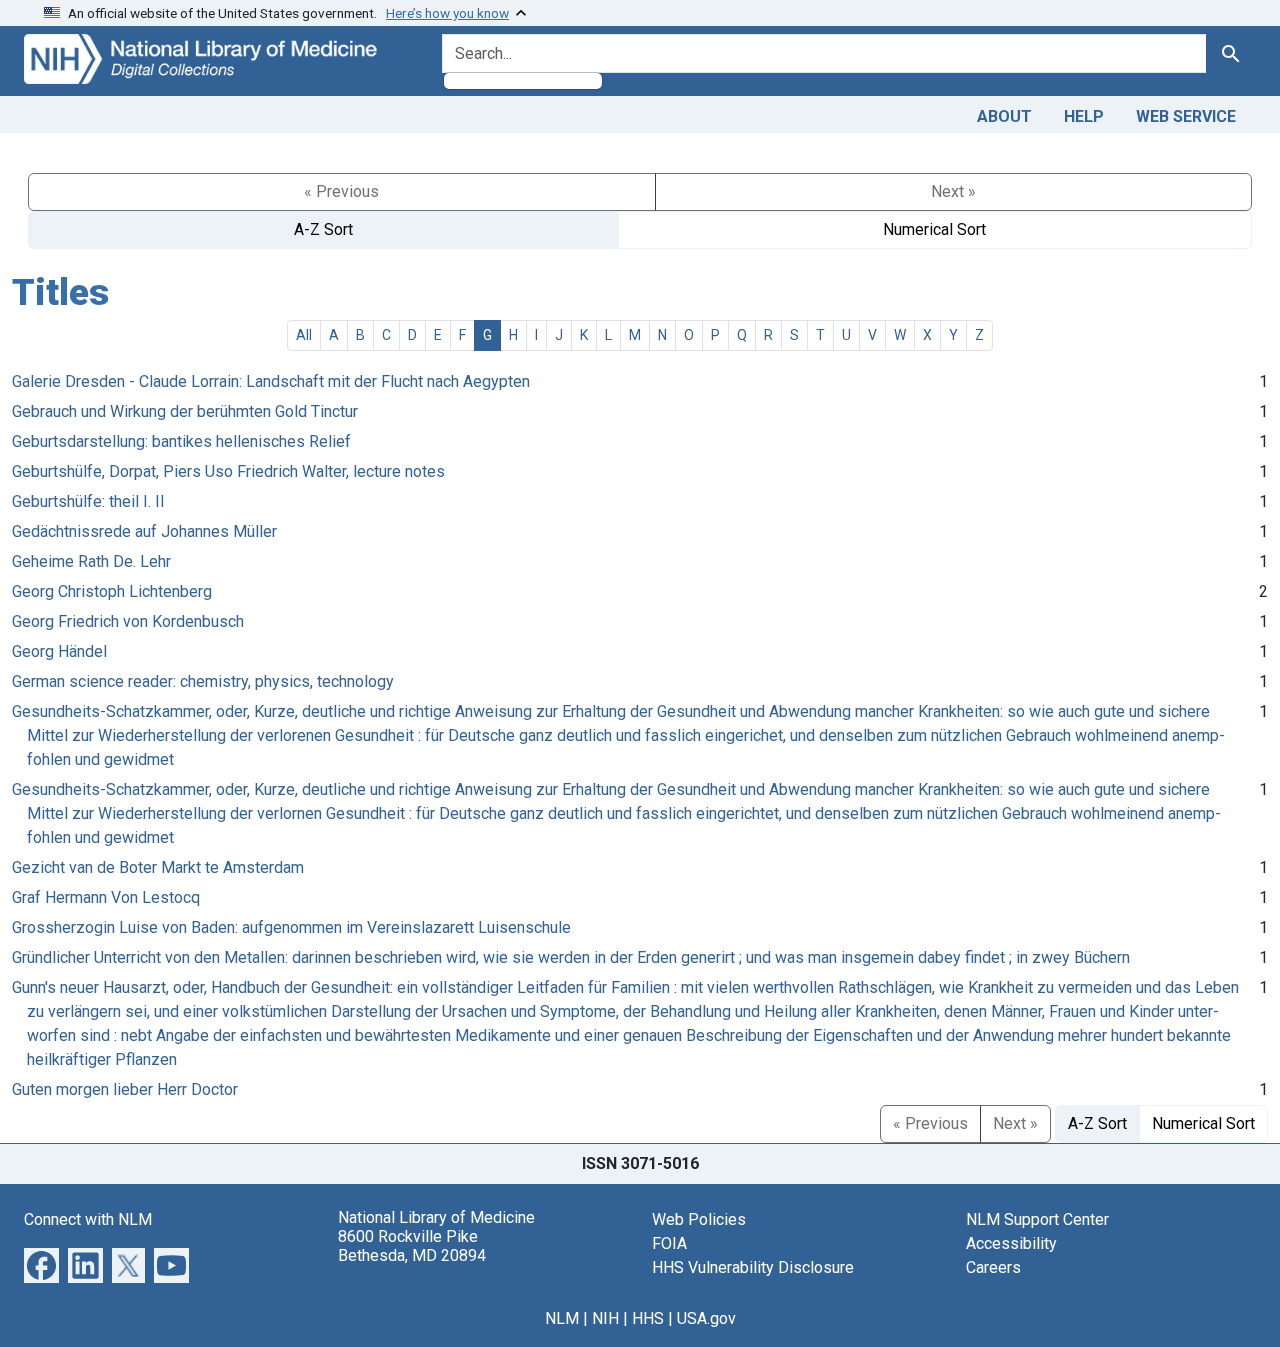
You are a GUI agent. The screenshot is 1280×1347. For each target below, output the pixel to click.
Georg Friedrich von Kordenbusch (128, 621)
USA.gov (706, 1318)
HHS (648, 1318)
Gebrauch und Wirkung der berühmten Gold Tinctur (185, 411)
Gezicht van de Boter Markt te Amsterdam (158, 867)
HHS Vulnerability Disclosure (753, 1267)
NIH (605, 1318)
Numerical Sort (934, 229)
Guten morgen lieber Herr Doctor (125, 1089)
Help (1084, 116)
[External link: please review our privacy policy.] (41, 1263)
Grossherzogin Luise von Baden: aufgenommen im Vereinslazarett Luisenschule (291, 927)
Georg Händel (59, 651)
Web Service (1186, 116)
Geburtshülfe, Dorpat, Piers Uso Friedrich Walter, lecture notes (228, 471)
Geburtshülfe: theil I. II (88, 501)
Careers (993, 1267)
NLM (562, 1318)
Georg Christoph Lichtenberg (112, 591)
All (304, 335)
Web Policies (699, 1219)
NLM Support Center (1037, 1219)
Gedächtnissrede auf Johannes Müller (144, 531)
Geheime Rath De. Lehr (91, 561)
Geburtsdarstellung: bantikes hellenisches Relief (181, 441)
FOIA (669, 1243)
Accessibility (1011, 1243)
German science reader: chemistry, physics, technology (203, 681)
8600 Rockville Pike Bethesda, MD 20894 (412, 1246)
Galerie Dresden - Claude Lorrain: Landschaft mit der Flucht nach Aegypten (271, 381)
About (1004, 116)
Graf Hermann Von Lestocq (106, 897)
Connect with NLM (88, 1219)
